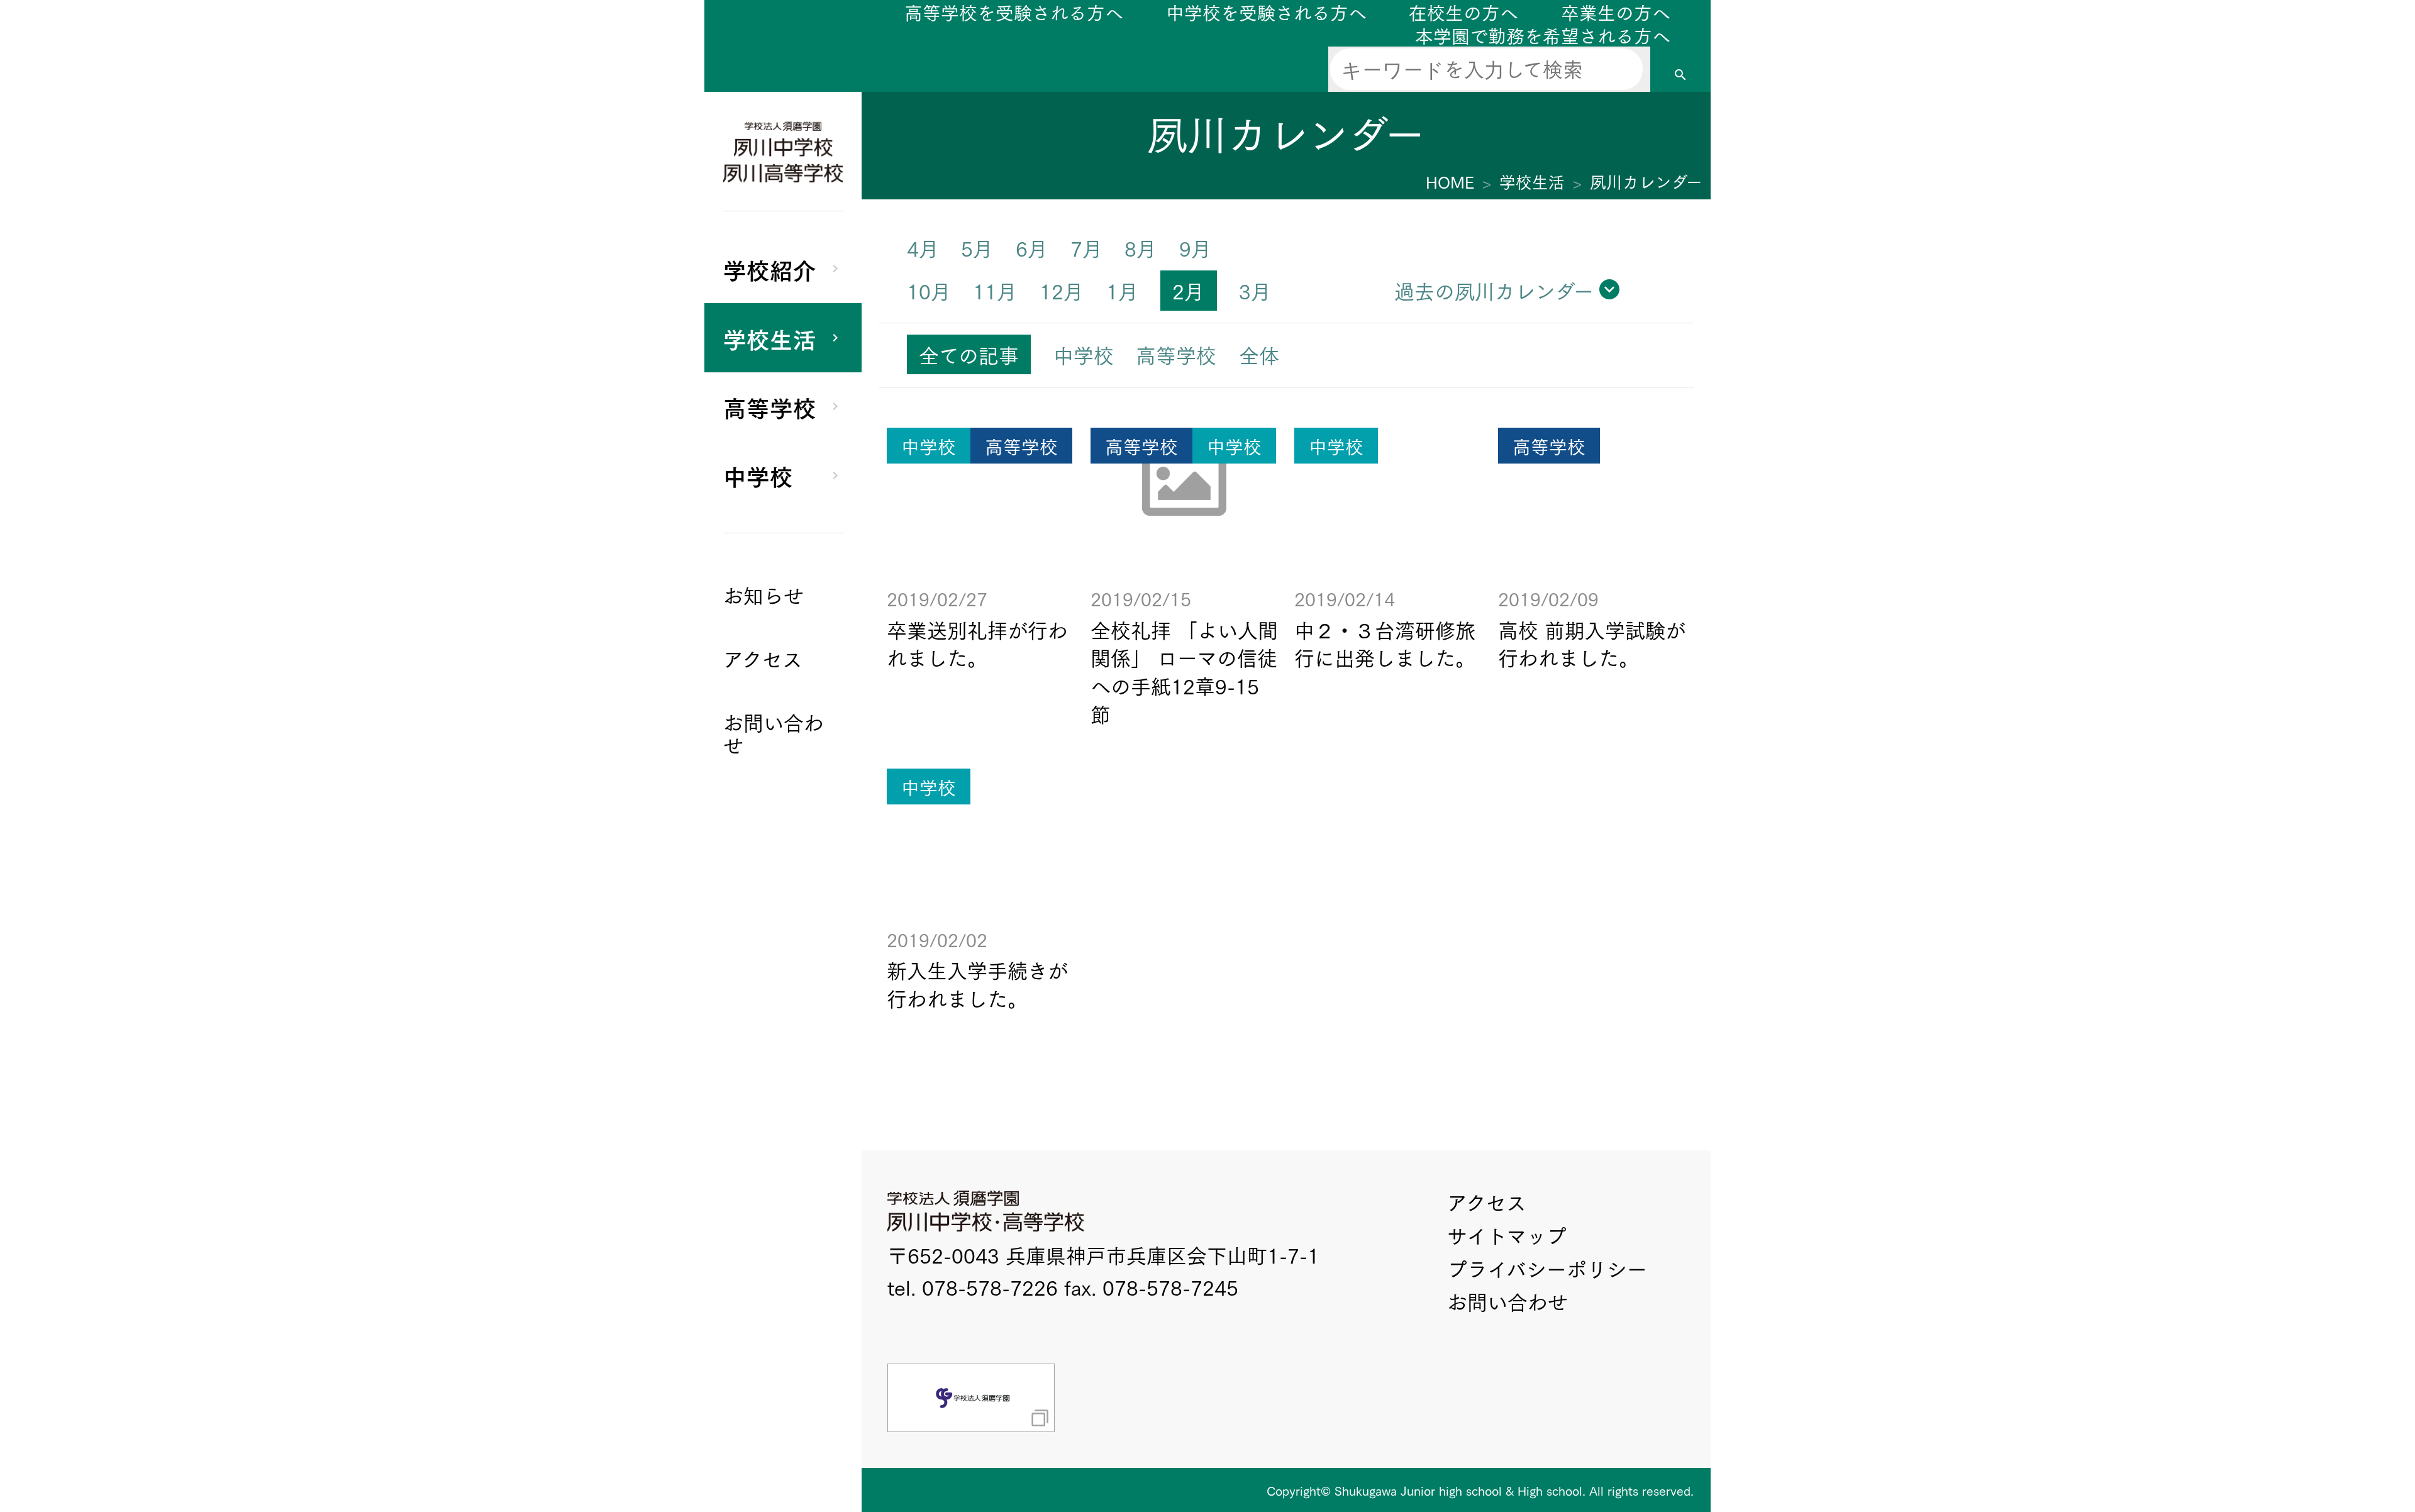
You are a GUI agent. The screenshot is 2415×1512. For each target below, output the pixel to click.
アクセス (1487, 1202)
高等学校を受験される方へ (1014, 12)
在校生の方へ (1463, 12)
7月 (1086, 247)
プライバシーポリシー (1547, 1268)
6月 (1032, 247)
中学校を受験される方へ (1266, 12)
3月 (1255, 290)
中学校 (758, 475)
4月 (923, 247)
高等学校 (770, 406)
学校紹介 (770, 269)
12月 (1062, 290)
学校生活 (770, 338)
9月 (1195, 247)
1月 (1122, 290)
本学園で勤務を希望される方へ (1543, 35)
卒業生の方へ (1616, 12)
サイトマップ (1507, 1235)
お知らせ (763, 595)
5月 (977, 247)
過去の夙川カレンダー (1494, 290)
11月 (995, 290)
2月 (1188, 290)
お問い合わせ (1507, 1301)
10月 (929, 290)
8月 (1141, 247)
